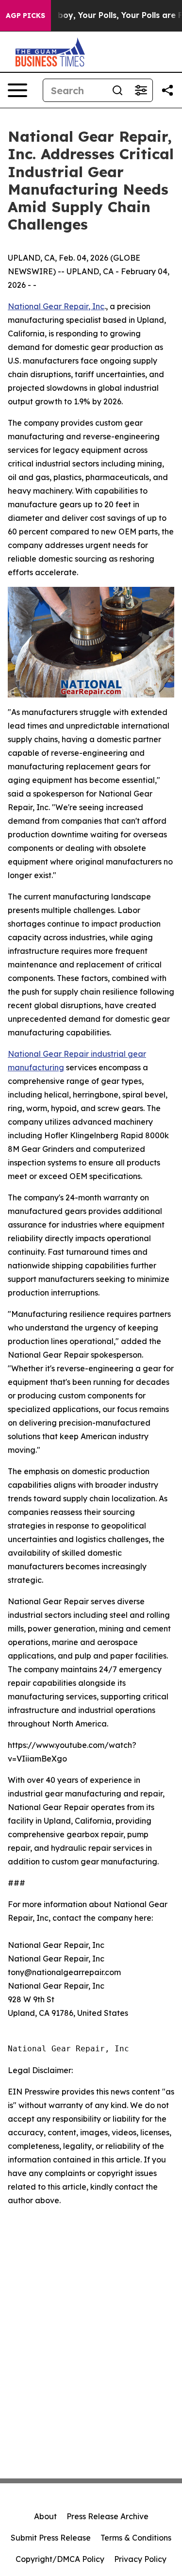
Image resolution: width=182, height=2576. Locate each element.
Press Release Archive (108, 2516)
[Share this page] (167, 90)
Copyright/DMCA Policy (60, 2559)
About (45, 2516)
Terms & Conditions (136, 2538)
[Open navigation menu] (17, 90)
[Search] (117, 90)
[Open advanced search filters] (141, 90)
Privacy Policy (140, 2559)
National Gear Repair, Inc (56, 306)
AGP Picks (25, 16)
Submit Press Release (51, 2538)
